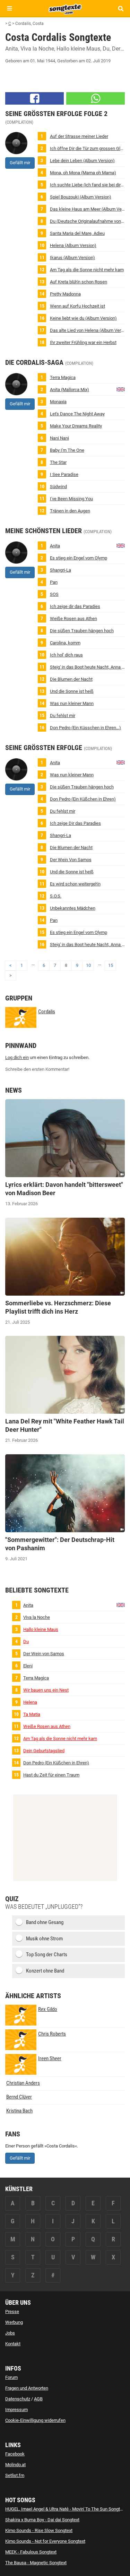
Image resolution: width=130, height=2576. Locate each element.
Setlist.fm (15, 2475)
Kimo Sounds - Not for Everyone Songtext (45, 2541)
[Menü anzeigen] (10, 8)
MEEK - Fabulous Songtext (31, 2552)
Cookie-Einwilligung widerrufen (35, 2420)
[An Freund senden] (96, 98)
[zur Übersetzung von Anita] (121, 389)
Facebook (15, 2454)
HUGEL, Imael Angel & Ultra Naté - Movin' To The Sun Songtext (66, 2509)
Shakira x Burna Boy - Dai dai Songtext (42, 2520)
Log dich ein (17, 1057)
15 (111, 965)
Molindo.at (15, 2465)
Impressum (16, 2410)
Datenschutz (18, 2399)
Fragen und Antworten (27, 2388)
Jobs (10, 2333)
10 (88, 965)
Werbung (14, 2322)
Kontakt (13, 2344)
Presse (12, 2312)
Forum (11, 2377)
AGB (38, 2399)
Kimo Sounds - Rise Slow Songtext (39, 2530)
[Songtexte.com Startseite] (65, 8)
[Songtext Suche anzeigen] (120, 8)
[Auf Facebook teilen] (34, 98)
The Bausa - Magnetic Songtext (36, 2563)
